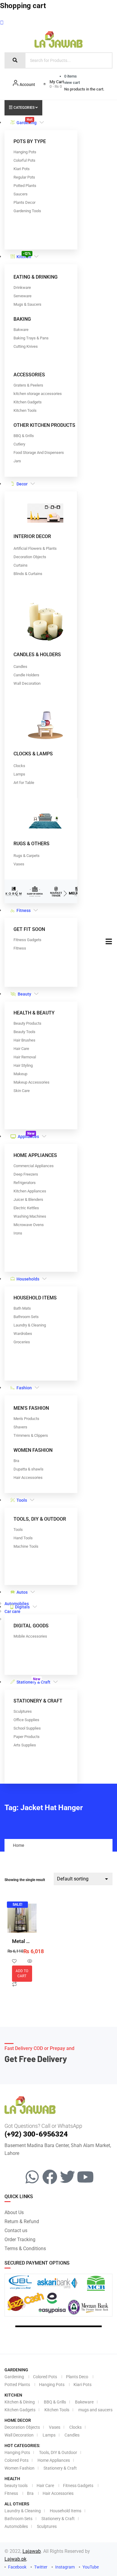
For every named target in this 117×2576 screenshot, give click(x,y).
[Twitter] (67, 2177)
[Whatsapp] (32, 2177)
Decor (22, 484)
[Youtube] (85, 2177)
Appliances (28, 1135)
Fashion (24, 1388)
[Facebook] (50, 2177)
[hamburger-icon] (109, 942)
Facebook (17, 2567)
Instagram (64, 2567)
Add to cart (22, 1973)
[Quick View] (30, 1962)
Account (27, 84)
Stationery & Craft (33, 1681)
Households (28, 1279)
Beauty (24, 994)
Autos (22, 1592)
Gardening (27, 121)
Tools (22, 1500)
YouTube (90, 2567)
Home (19, 1845)
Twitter (40, 2567)
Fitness (24, 910)
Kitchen (24, 255)
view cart (72, 83)
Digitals (22, 1607)
